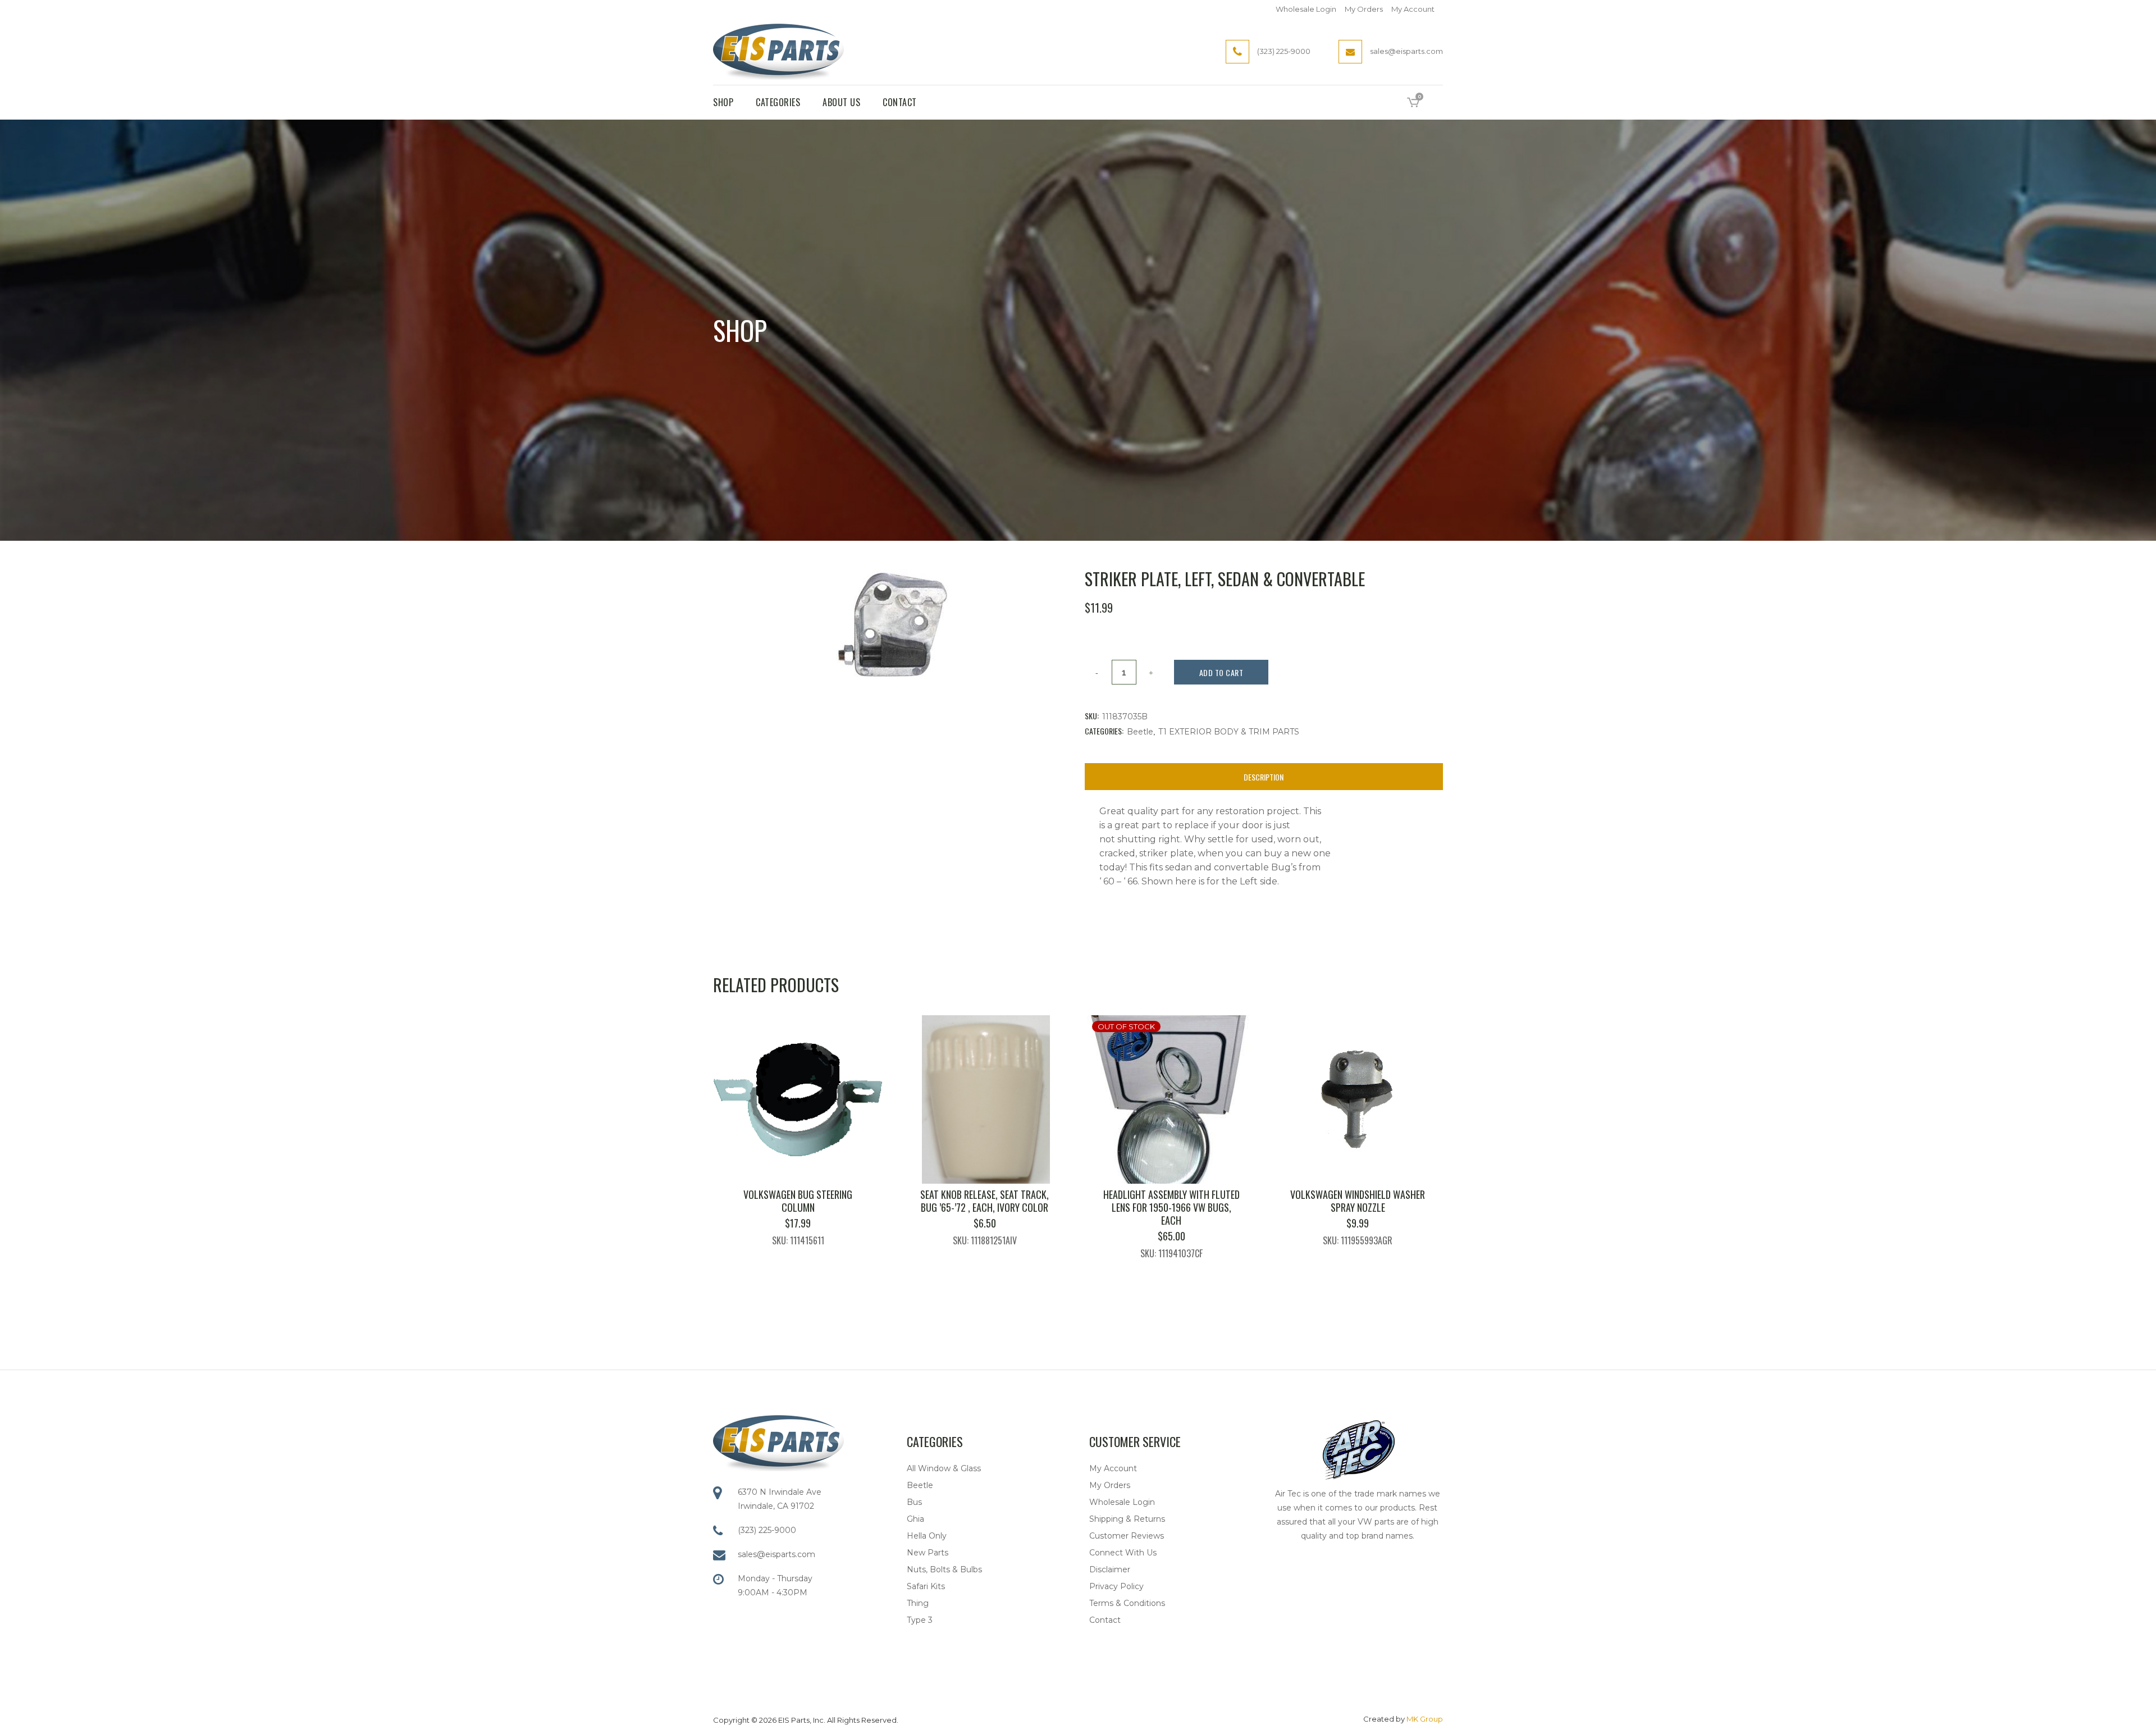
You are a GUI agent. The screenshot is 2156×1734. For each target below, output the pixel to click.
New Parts (928, 1553)
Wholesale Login (1306, 9)
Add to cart (1221, 672)
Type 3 (920, 1620)
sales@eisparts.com (776, 1554)
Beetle (1140, 732)
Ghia (915, 1519)
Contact (1105, 1620)
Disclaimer (1110, 1569)
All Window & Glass (944, 1468)
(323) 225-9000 (767, 1530)
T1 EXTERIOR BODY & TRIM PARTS (1229, 732)
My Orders (1364, 9)
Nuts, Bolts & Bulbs (944, 1569)
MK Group (1425, 1719)
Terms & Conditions (1127, 1603)
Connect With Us (1123, 1553)
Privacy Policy (1116, 1586)
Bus (914, 1502)
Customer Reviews (1127, 1536)
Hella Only (927, 1536)
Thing (918, 1603)
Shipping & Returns (1127, 1519)
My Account (1413, 9)
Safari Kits (926, 1586)
